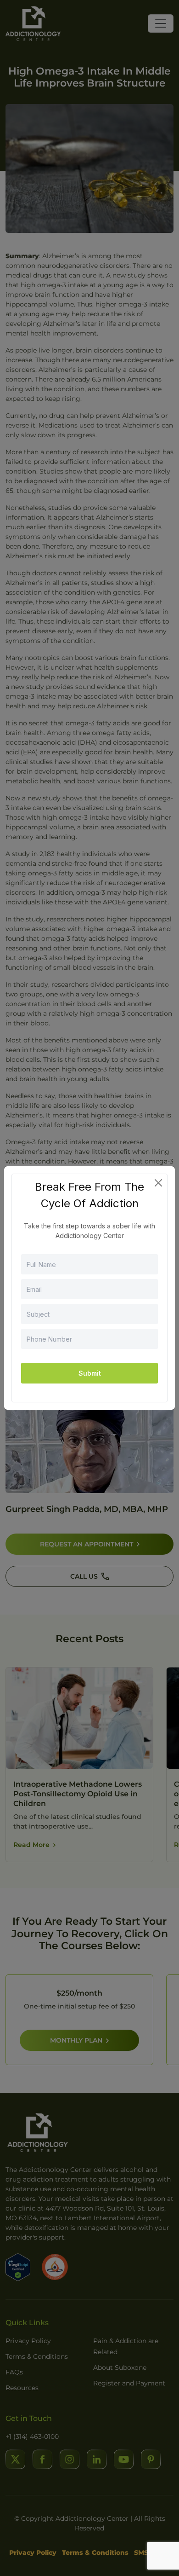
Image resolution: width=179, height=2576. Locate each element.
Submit (90, 1373)
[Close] (158, 1183)
